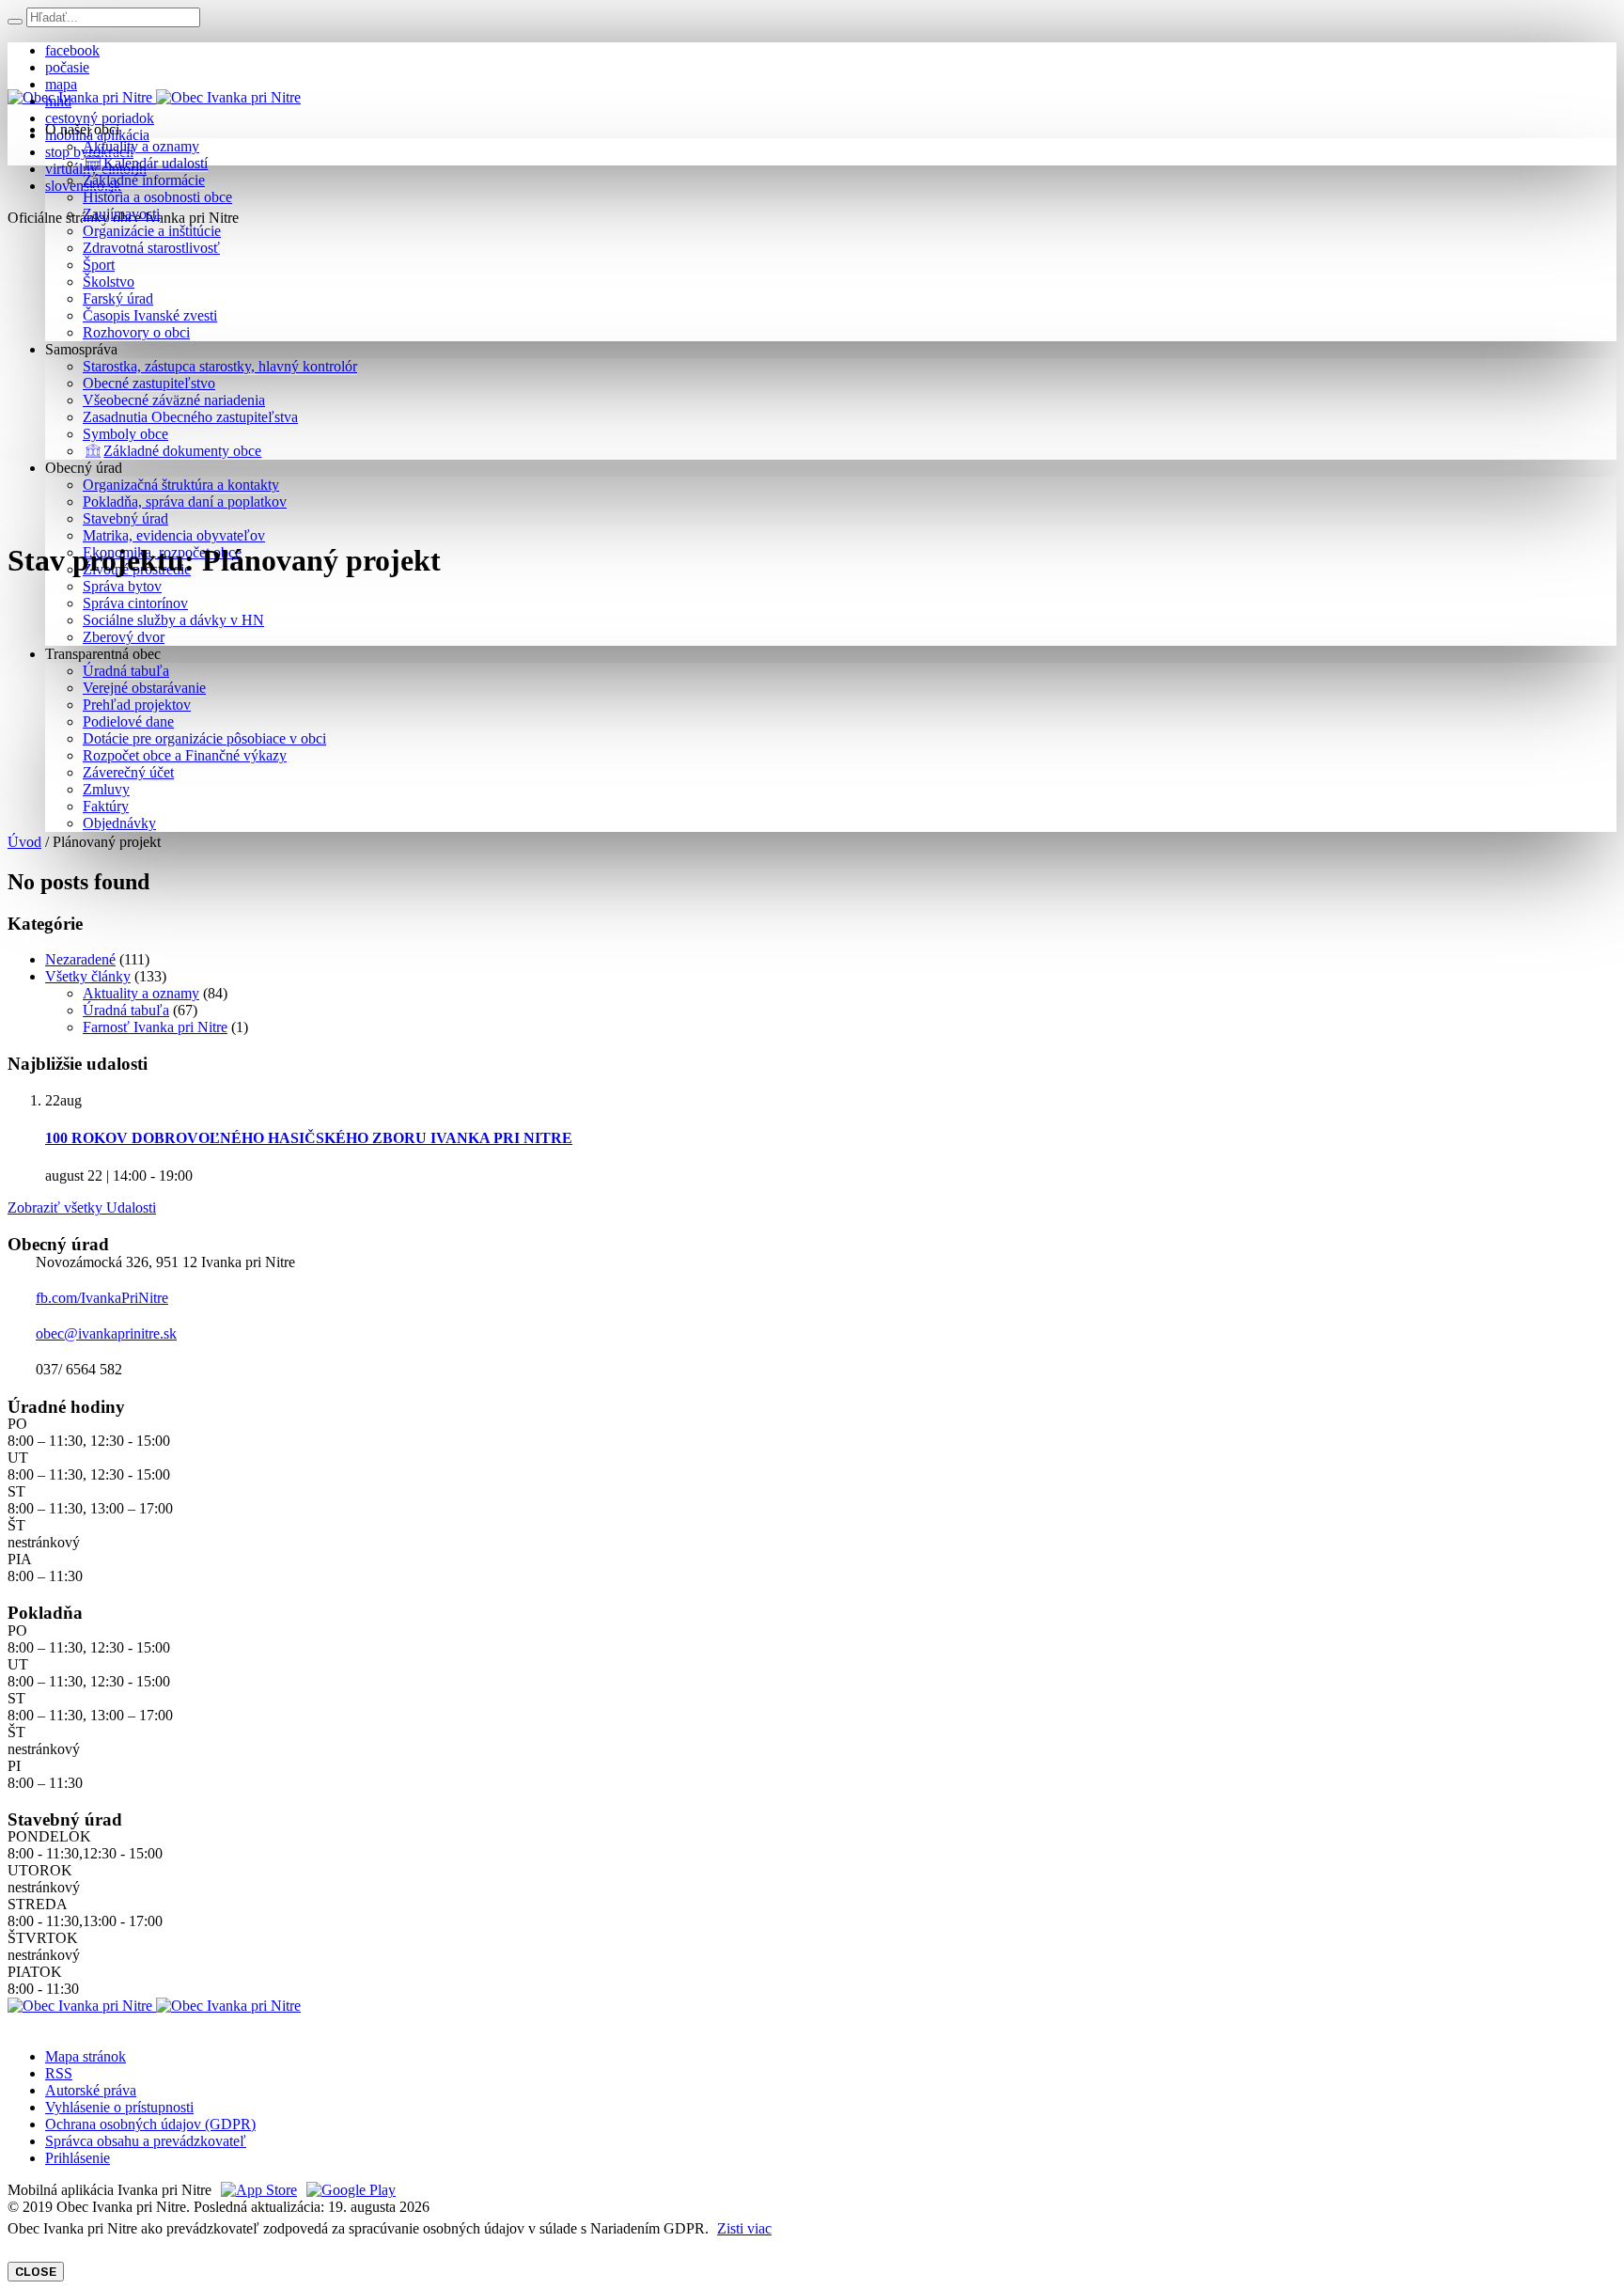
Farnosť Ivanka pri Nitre (155, 1027)
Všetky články (88, 976)
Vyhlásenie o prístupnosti (119, 2107)
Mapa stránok (86, 2056)
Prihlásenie (78, 2158)
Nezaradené (80, 959)
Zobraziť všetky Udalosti (82, 1207)
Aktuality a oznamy (141, 993)
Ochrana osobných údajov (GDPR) (150, 2124)
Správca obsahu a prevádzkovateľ (146, 2141)
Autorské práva (91, 2090)
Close (36, 2272)
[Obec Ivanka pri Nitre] (154, 97)
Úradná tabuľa (126, 1010)
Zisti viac (744, 2228)
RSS (59, 2073)
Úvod (24, 842)
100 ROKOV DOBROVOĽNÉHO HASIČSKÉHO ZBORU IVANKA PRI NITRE (309, 1138)
